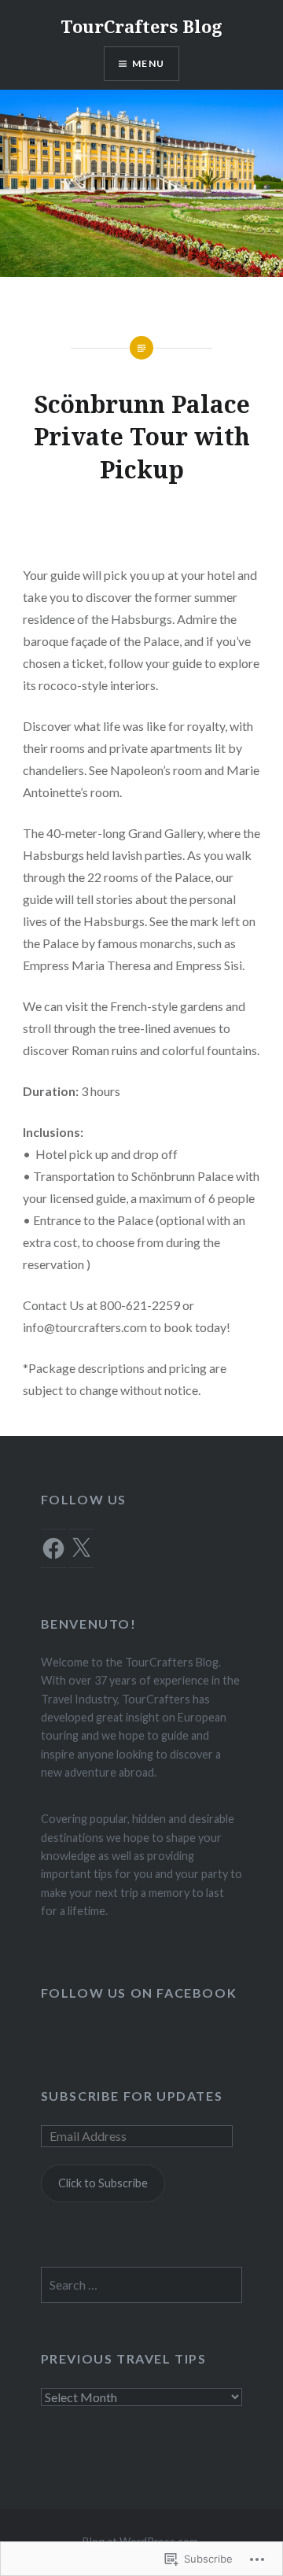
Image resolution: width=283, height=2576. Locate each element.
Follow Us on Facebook (139, 1993)
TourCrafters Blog (141, 26)
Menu (148, 63)
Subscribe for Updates (132, 2096)
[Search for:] (142, 2285)
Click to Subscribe (103, 2183)
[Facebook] (53, 1548)
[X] (81, 1548)
